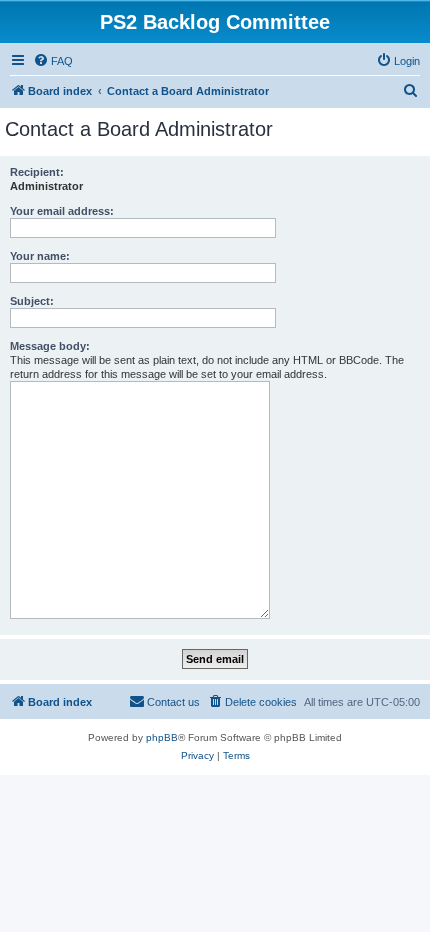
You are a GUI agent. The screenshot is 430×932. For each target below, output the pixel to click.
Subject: (32, 301)
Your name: (40, 256)
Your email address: (62, 211)
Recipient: (37, 172)
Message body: (50, 346)
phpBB (162, 737)
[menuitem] (53, 61)
